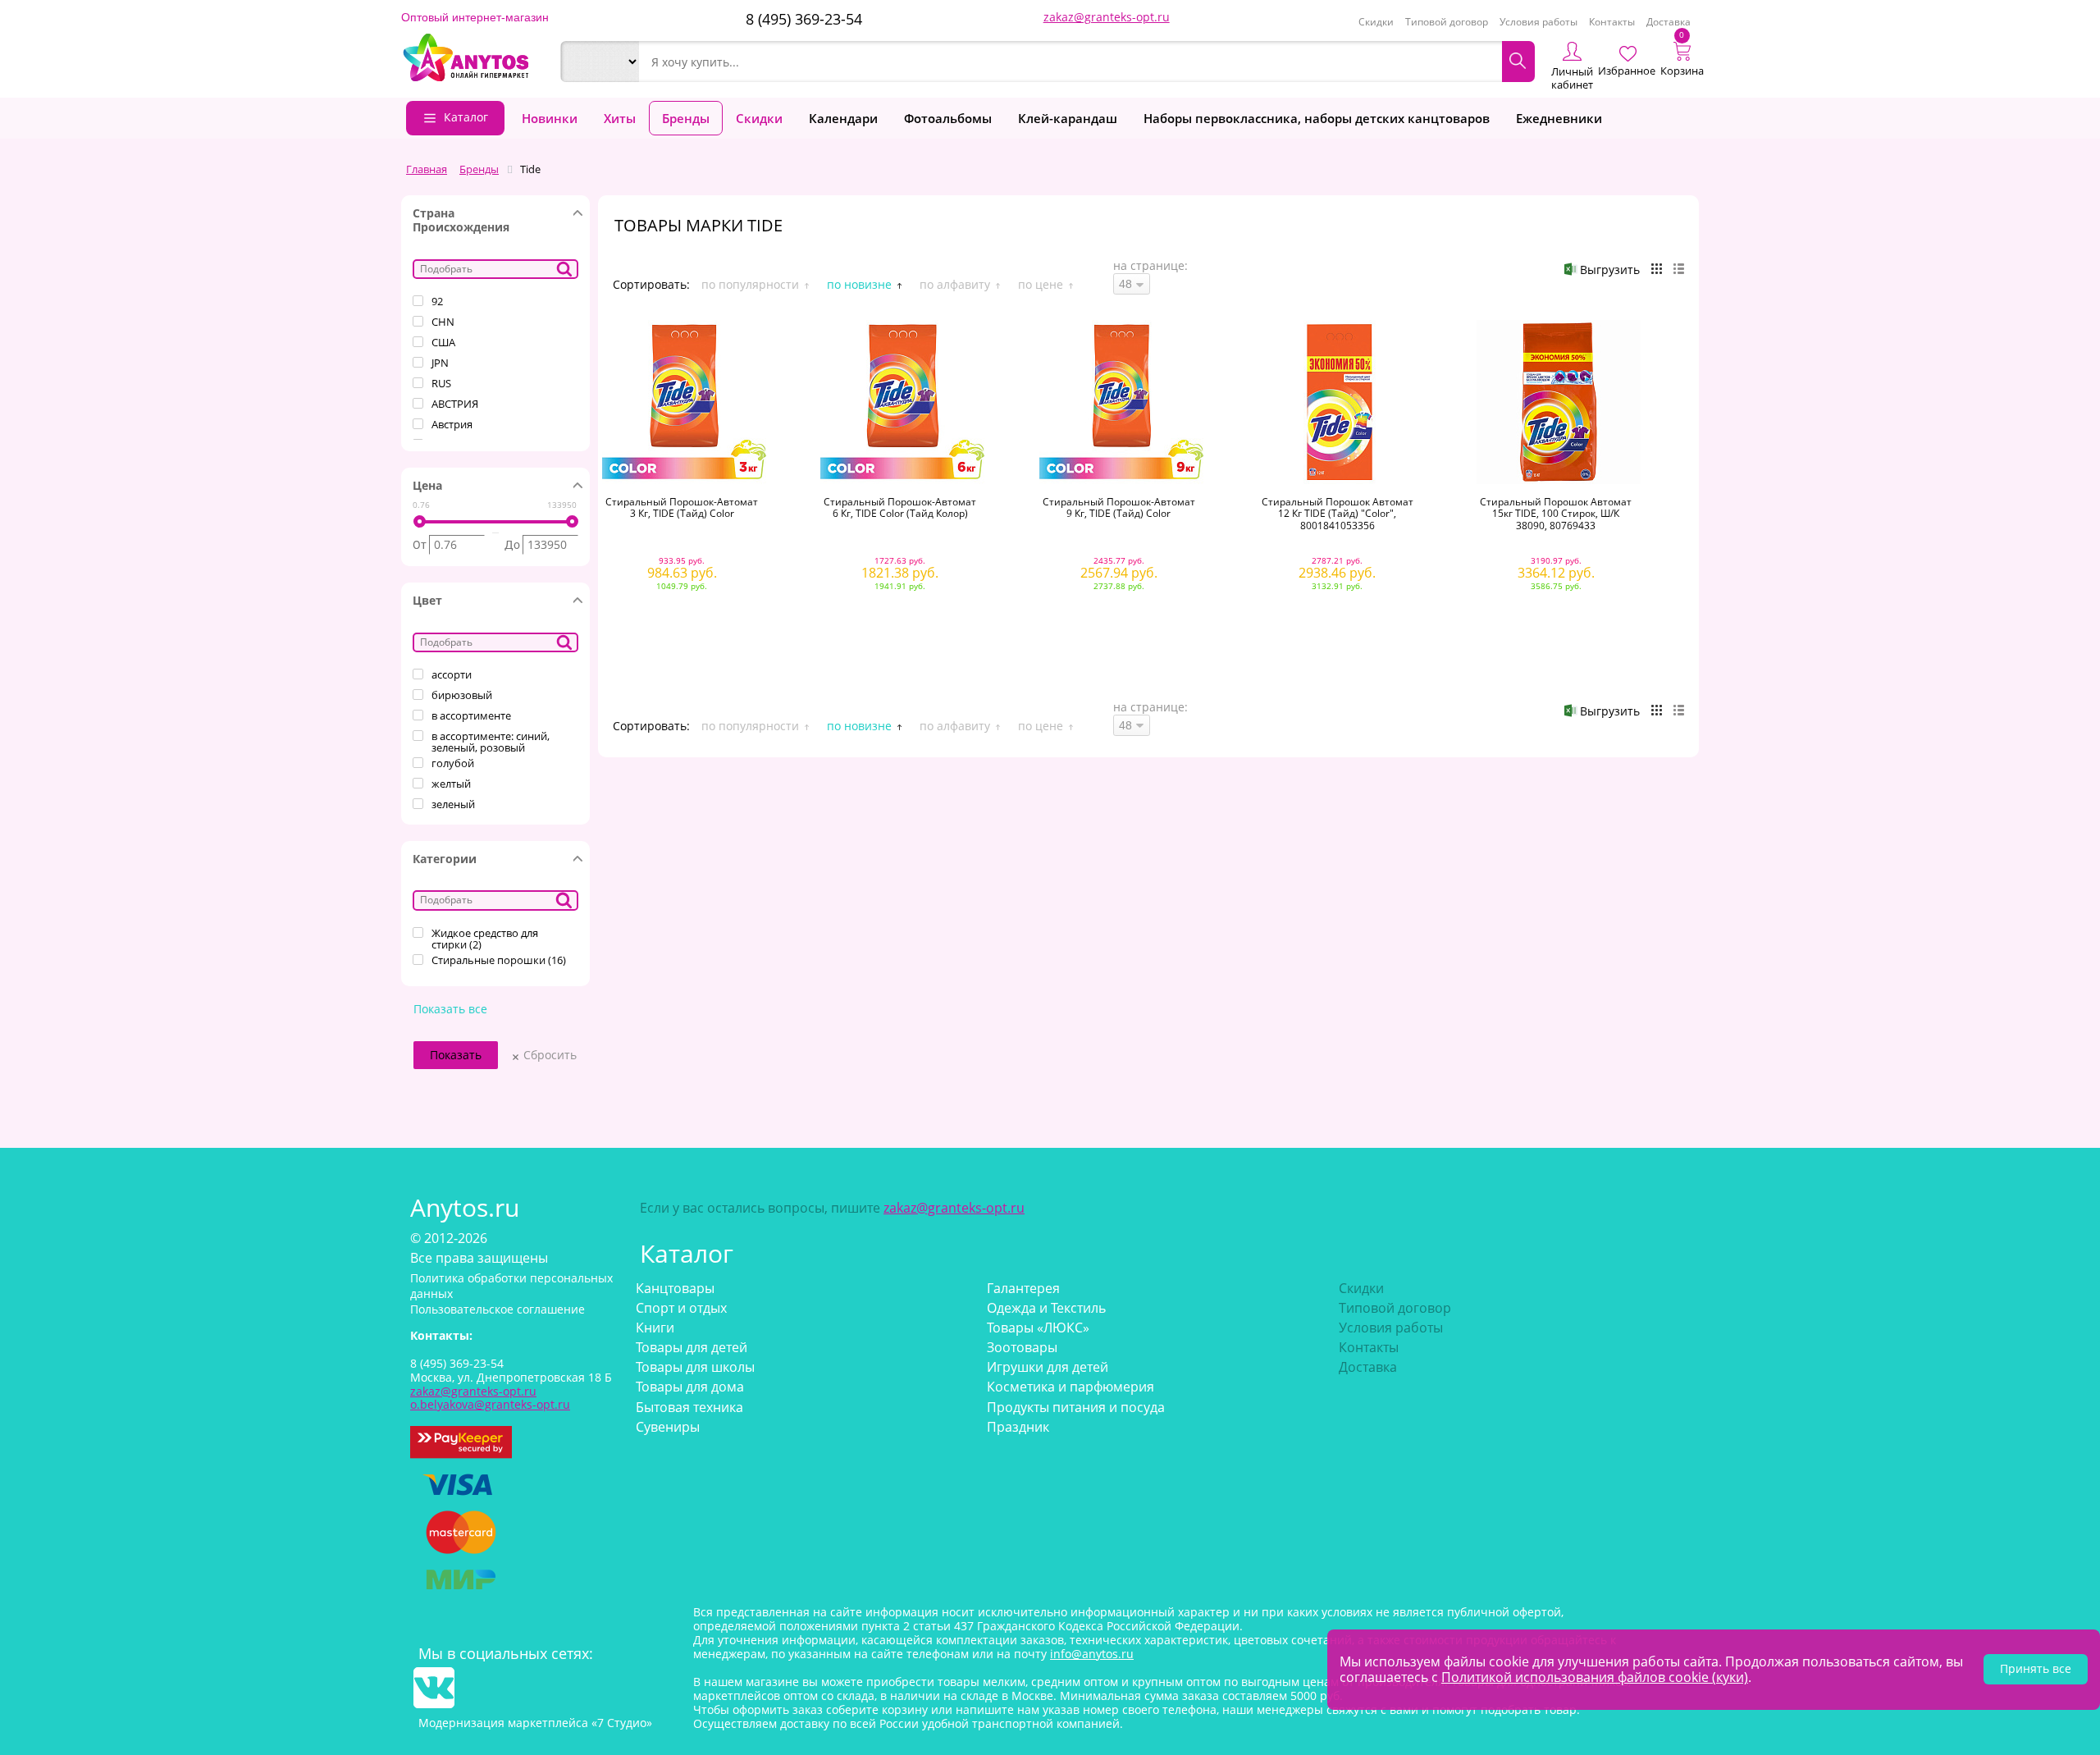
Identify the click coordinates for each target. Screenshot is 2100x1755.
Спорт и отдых (681, 1308)
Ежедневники (1559, 118)
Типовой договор (1447, 22)
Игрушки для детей (1048, 1367)
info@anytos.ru (1092, 1654)
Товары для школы (695, 1367)
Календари (843, 118)
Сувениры (668, 1427)
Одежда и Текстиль (1046, 1308)
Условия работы (1538, 22)
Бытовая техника (689, 1407)
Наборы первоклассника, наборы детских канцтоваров (1317, 118)
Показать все (450, 1010)
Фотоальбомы (948, 118)
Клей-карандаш (1068, 118)
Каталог (466, 117)
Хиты (620, 118)
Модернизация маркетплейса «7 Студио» (535, 1723)
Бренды (686, 118)
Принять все (2036, 1668)
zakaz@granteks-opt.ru (1107, 17)
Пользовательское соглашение (498, 1309)
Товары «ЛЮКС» (1038, 1328)
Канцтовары (675, 1288)
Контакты (1612, 22)
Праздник (1018, 1427)
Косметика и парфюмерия (1071, 1387)
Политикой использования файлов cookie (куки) (1595, 1677)
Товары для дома (690, 1387)
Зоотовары (1022, 1347)
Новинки (550, 118)
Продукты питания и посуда (1076, 1407)
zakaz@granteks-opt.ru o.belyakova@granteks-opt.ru (490, 1398)
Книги (655, 1328)
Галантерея (1023, 1288)
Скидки (1376, 22)
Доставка (1669, 22)
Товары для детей (692, 1347)
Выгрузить (1610, 270)
